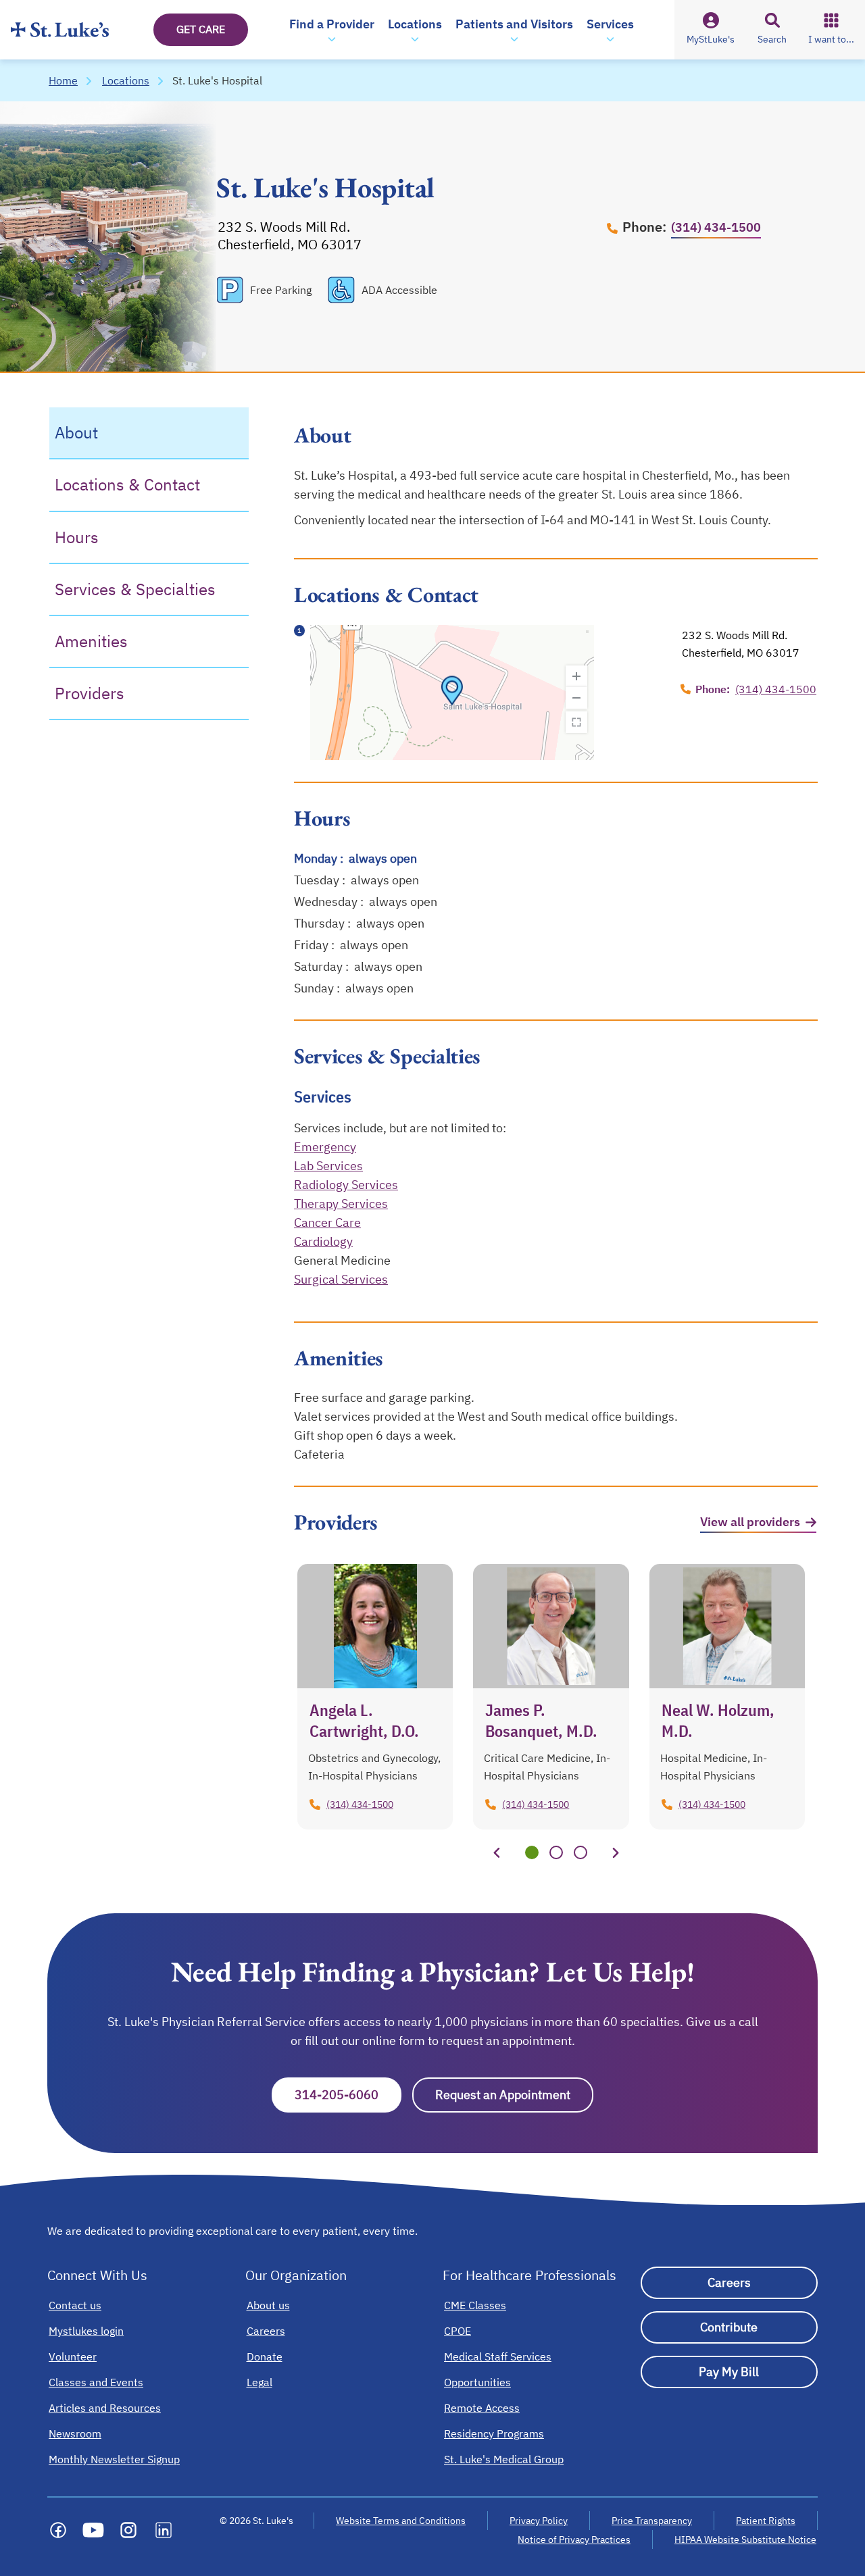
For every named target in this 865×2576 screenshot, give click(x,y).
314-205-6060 (348, 2095)
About (76, 432)
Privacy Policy (539, 2521)
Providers (90, 693)
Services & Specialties (135, 589)
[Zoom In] (576, 676)
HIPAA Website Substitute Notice (746, 2540)
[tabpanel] (375, 1697)
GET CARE (201, 29)
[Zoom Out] (576, 698)
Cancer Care (327, 1222)
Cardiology (323, 1241)
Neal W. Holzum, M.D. (718, 1720)
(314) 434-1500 (716, 227)
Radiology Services (346, 1185)
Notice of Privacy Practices (574, 2540)
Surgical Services (341, 1279)
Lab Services (328, 1166)
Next (616, 1852)
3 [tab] (580, 1852)
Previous (497, 1852)
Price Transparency (652, 2521)
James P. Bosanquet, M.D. (541, 1720)
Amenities (91, 641)
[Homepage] (60, 30)
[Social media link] (58, 2530)
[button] (332, 30)
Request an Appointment (514, 2095)
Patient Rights (766, 2521)
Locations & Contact (127, 484)
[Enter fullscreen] (576, 722)
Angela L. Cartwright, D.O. (364, 1720)
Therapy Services (341, 1204)
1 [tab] (532, 1852)
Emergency (325, 1147)
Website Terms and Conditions (401, 2521)
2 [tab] (556, 1852)
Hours (77, 536)
